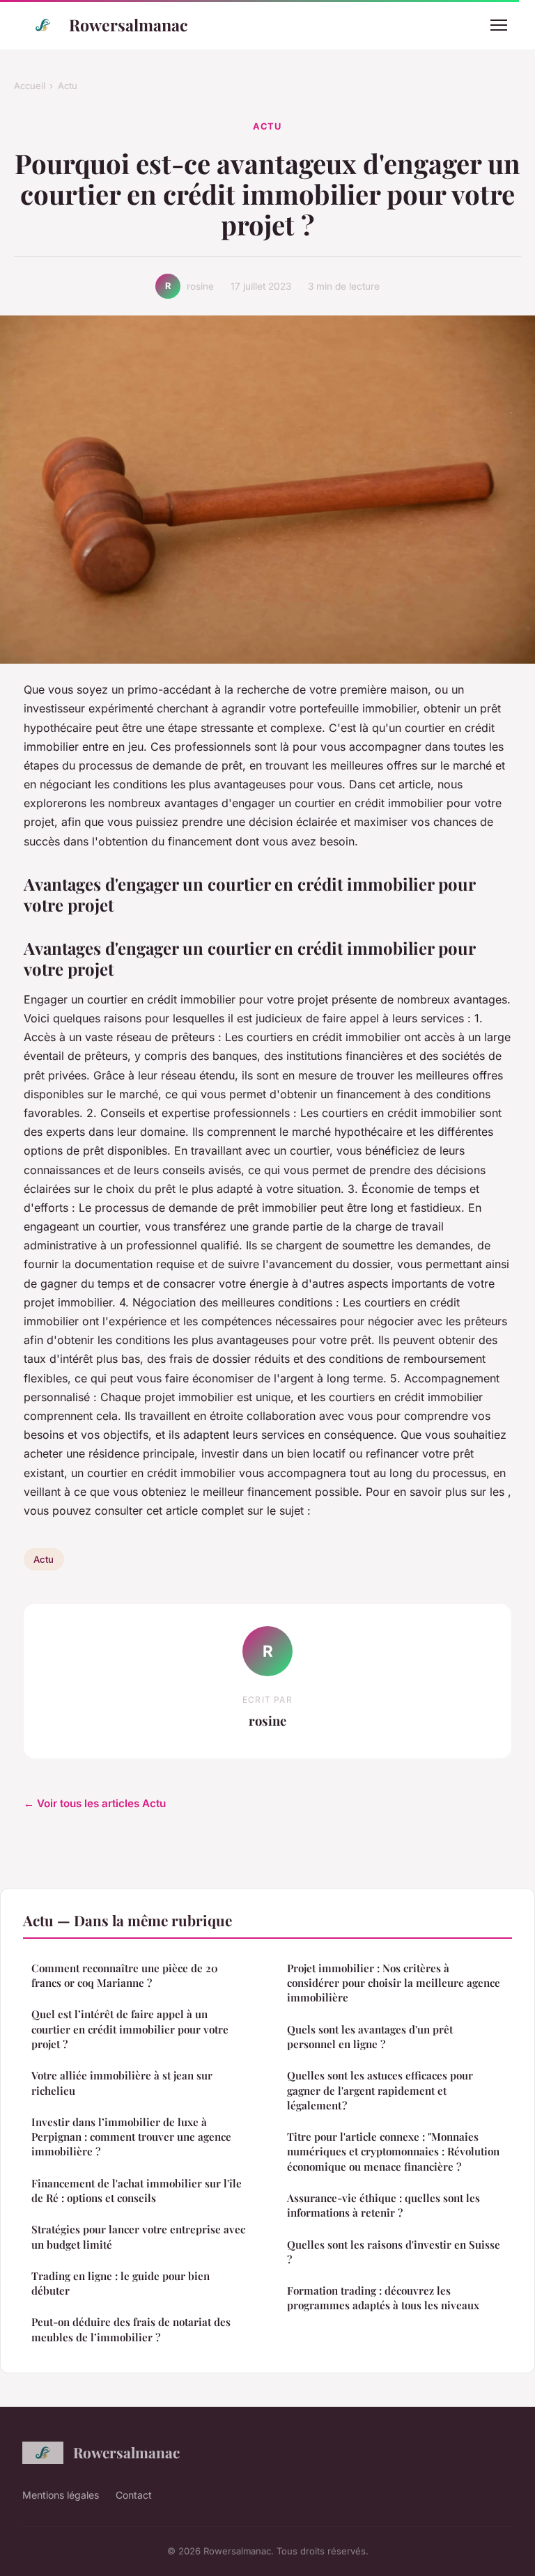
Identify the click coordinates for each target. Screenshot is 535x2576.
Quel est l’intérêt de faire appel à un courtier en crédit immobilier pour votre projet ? (130, 2029)
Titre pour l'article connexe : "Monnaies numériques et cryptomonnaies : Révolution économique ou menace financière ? (393, 2152)
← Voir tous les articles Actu (95, 1803)
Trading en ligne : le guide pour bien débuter (121, 2283)
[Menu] (499, 25)
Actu (68, 86)
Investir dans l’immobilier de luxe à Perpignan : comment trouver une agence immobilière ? (131, 2137)
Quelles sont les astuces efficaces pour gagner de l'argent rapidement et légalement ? (380, 2090)
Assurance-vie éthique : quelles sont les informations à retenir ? (383, 2205)
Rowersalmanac (129, 25)
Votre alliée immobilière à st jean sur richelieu (122, 2083)
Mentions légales (61, 2495)
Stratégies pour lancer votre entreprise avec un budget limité (138, 2237)
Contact (134, 2495)
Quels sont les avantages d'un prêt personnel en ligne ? (370, 2037)
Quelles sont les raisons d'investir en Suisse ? (394, 2252)
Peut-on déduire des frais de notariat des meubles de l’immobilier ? (131, 2329)
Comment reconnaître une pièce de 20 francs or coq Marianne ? (125, 1975)
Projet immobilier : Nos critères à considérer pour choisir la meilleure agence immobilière (394, 1983)
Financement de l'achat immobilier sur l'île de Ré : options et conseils (137, 2191)
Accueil (30, 86)
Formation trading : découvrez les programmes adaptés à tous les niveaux (383, 2298)
